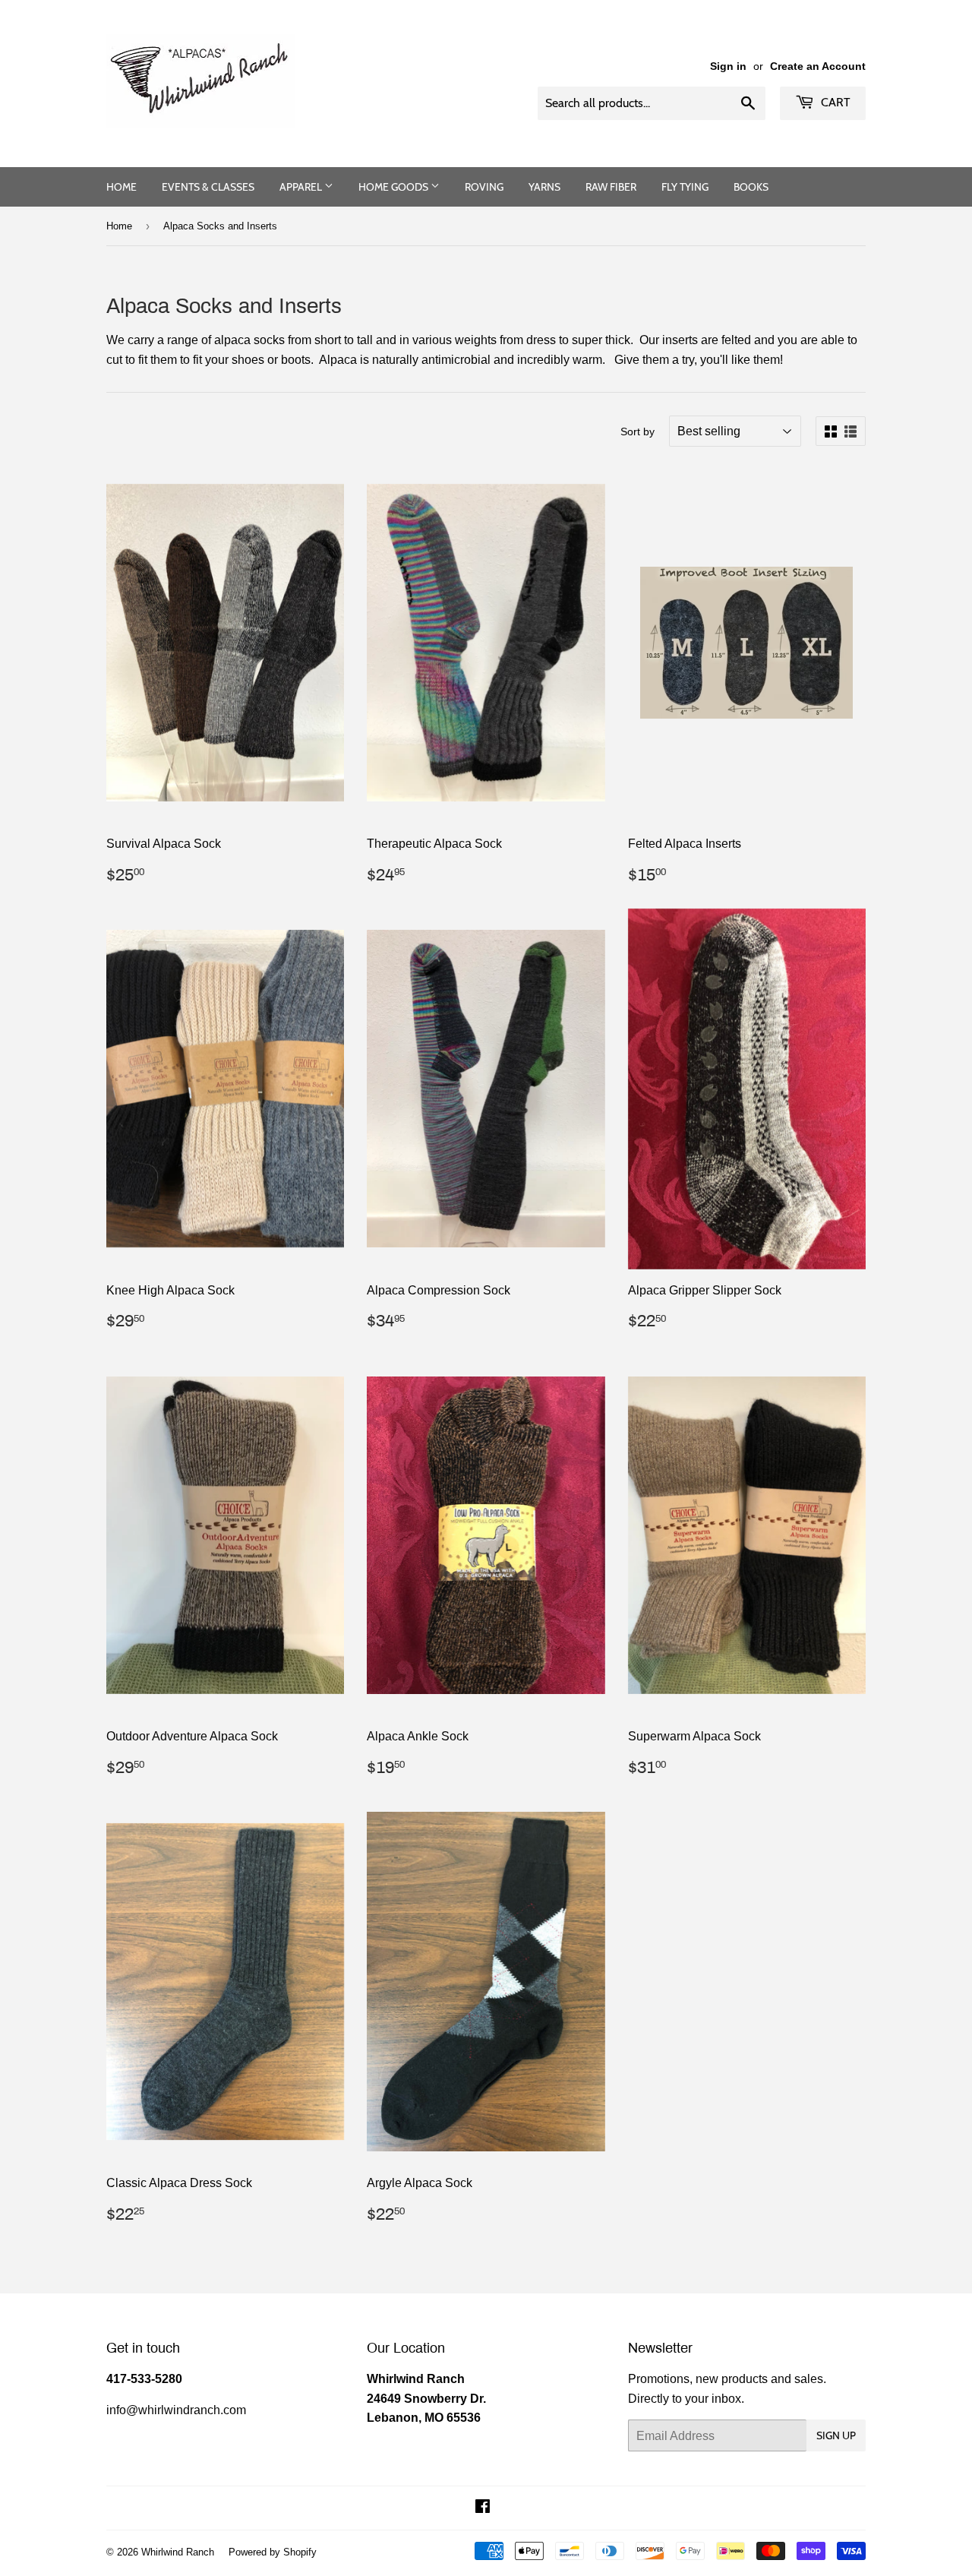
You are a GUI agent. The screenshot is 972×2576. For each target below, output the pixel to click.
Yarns (544, 187)
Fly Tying (685, 187)
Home (121, 187)
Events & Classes (208, 187)
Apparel (302, 187)
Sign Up (836, 2435)
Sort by (637, 431)
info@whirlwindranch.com (176, 2410)
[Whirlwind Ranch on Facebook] (483, 2508)
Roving (484, 187)
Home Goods (394, 187)
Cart (834, 102)
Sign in (728, 66)
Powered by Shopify (273, 2552)
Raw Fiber (611, 187)
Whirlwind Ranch (178, 2552)
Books (751, 187)
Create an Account (818, 66)
